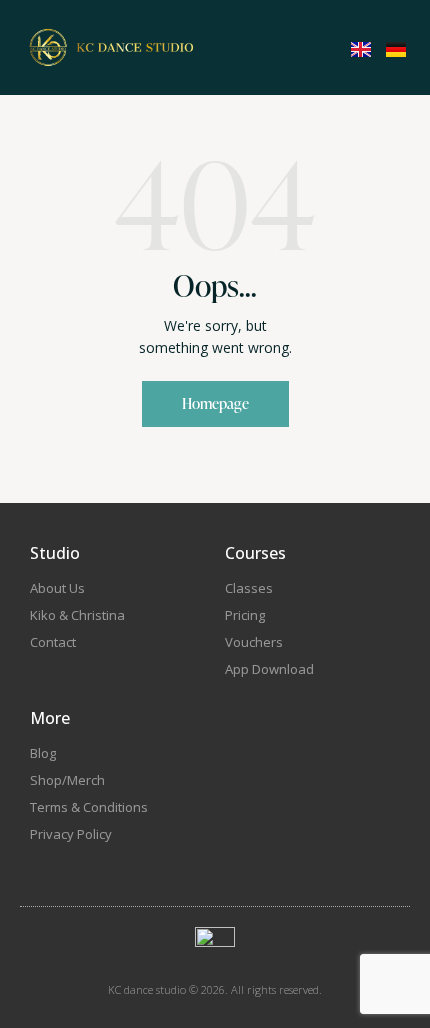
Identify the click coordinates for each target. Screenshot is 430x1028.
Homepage (215, 403)
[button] (288, 46)
